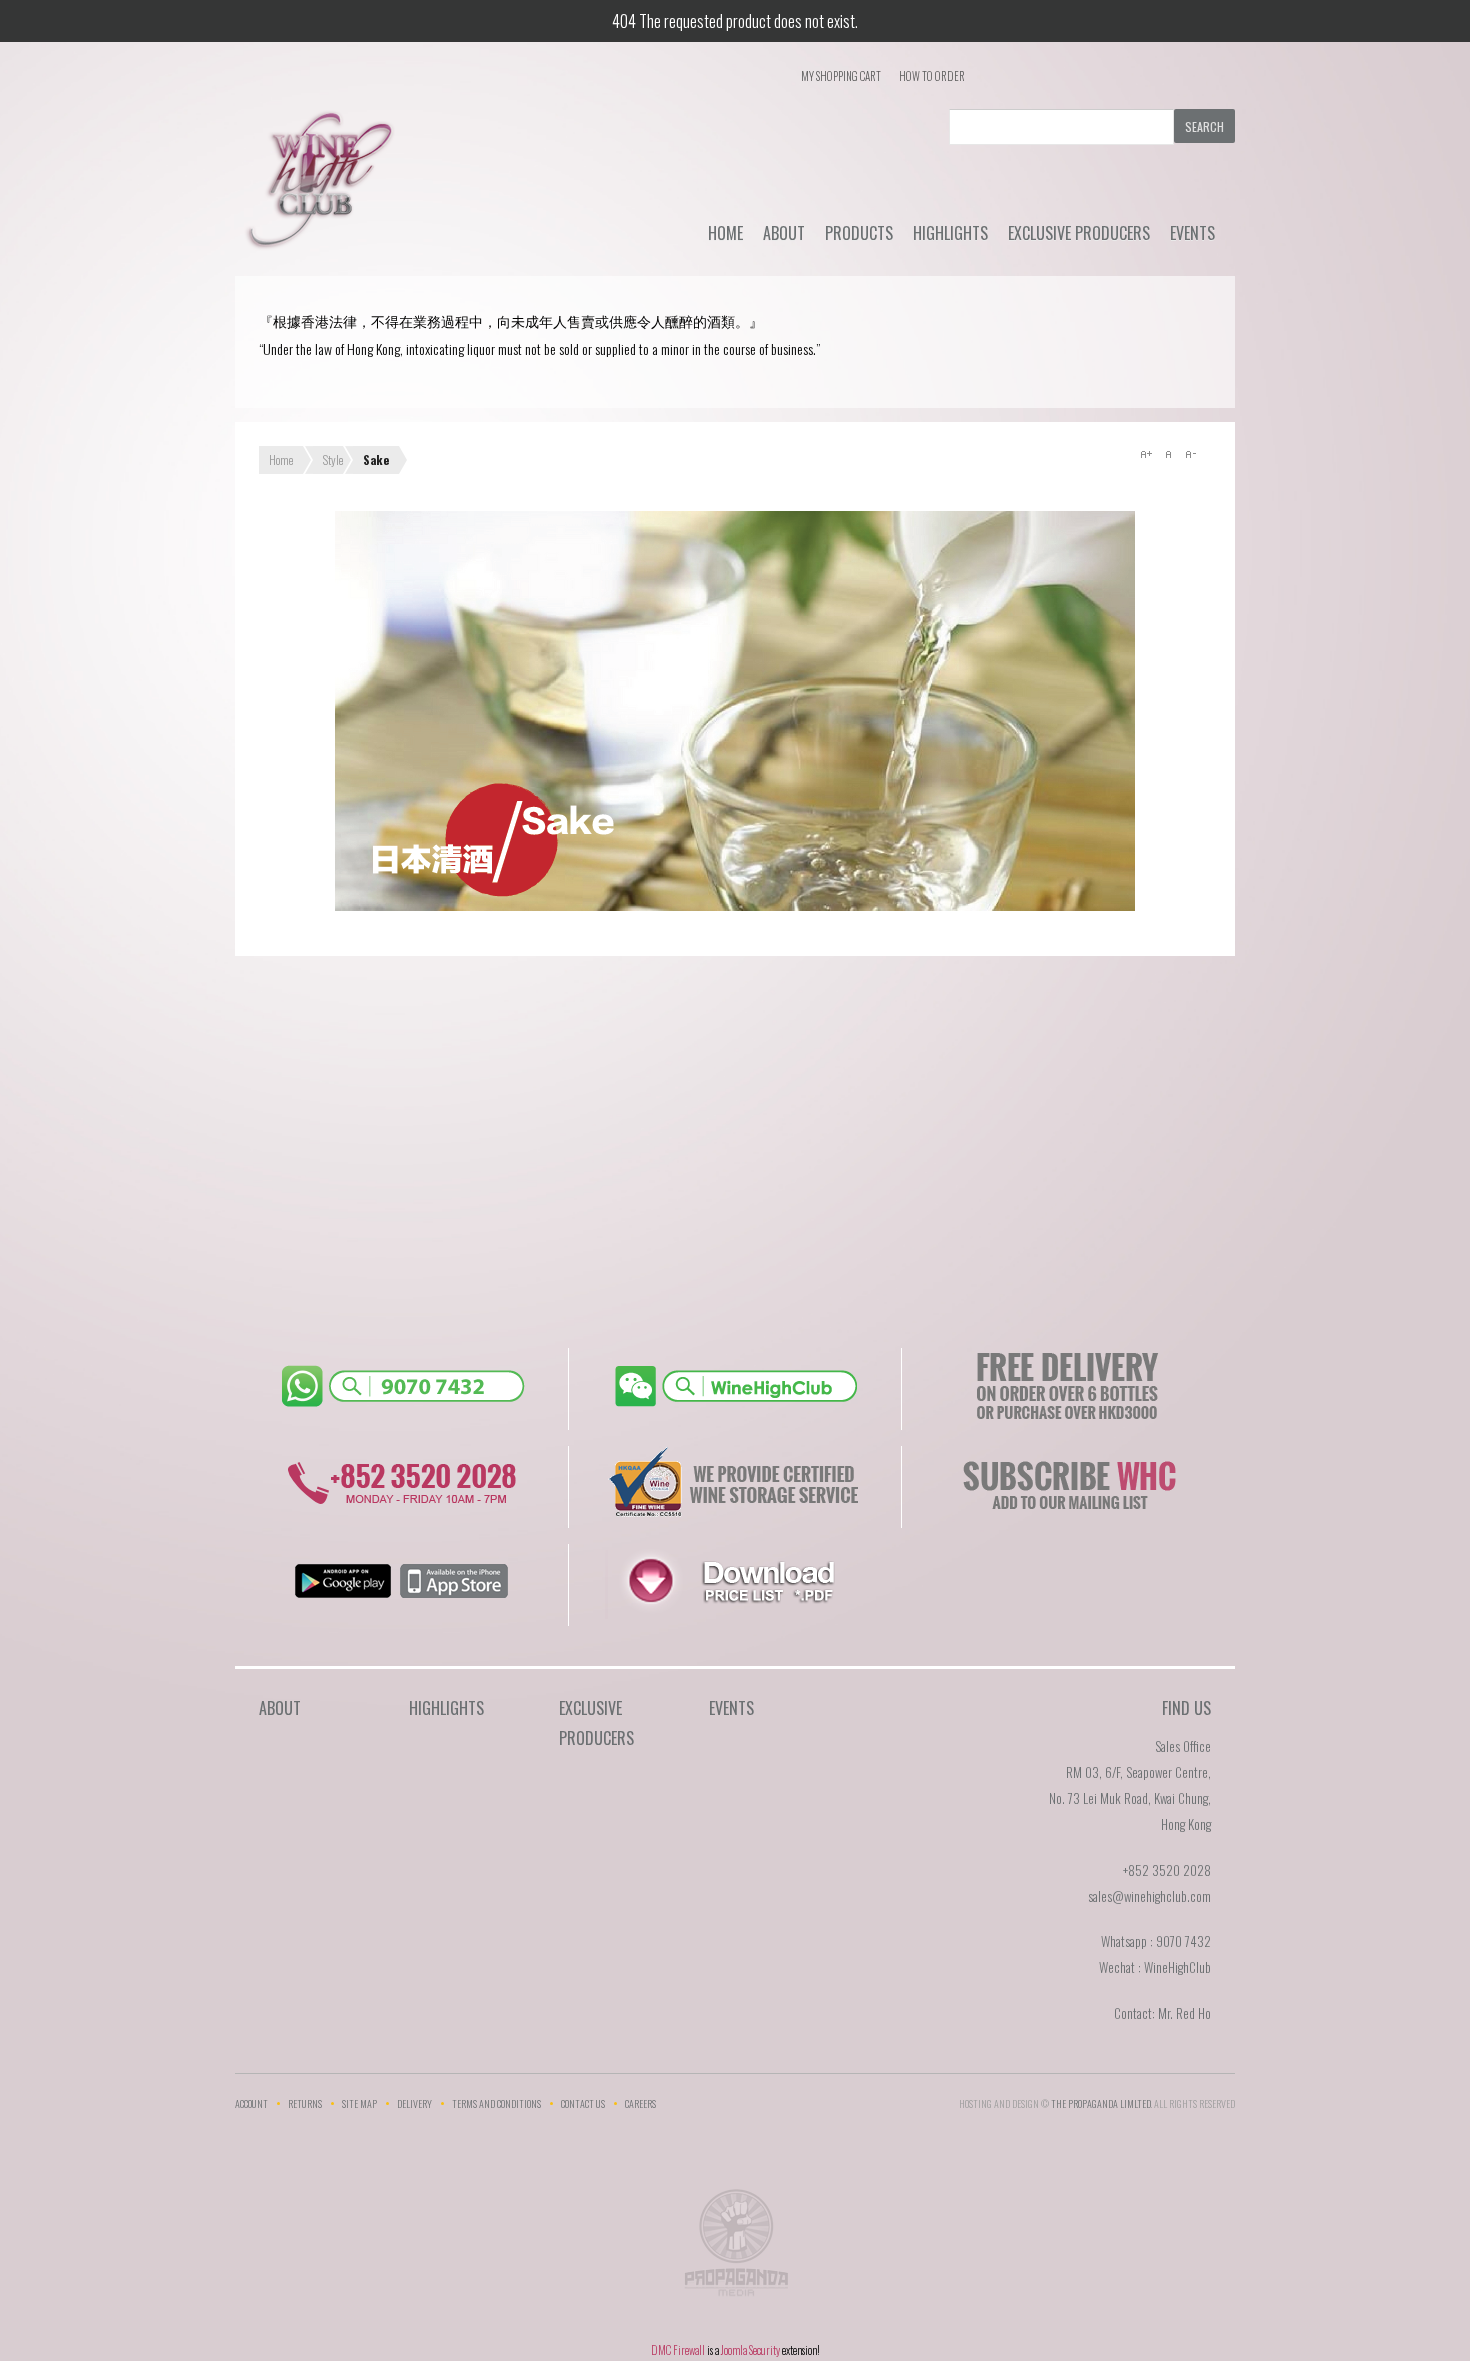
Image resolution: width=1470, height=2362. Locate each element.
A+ (1146, 454)
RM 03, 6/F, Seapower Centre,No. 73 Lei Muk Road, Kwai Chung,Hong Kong (1130, 1798)
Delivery (414, 2103)
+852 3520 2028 (1167, 1870)
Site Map (359, 2103)
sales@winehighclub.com (1149, 1896)
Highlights (950, 233)
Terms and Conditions (496, 2103)
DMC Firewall (678, 2350)
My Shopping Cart (841, 76)
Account (251, 2103)
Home (725, 233)
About (784, 233)
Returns (305, 2103)
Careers (640, 2103)
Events (1192, 233)
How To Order (932, 76)
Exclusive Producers (1079, 233)
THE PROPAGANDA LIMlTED (1101, 2103)
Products (859, 233)
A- (1190, 454)
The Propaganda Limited (735, 2249)
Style (333, 459)
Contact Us (583, 2103)
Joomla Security (750, 2350)
